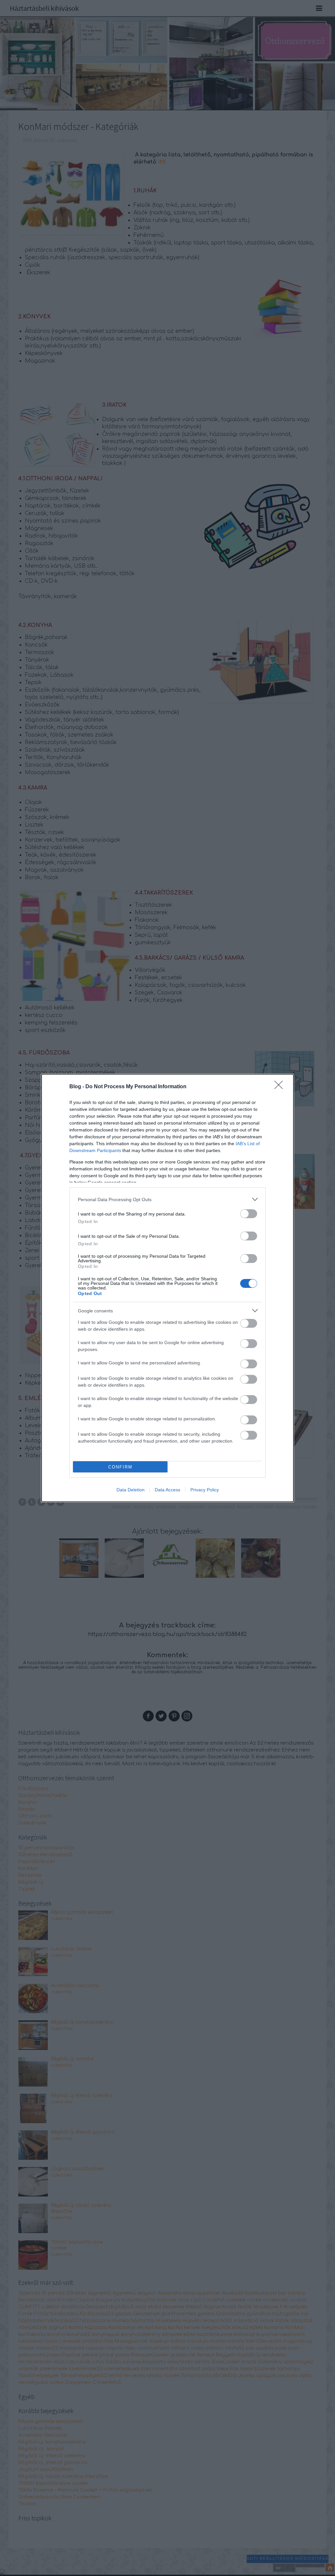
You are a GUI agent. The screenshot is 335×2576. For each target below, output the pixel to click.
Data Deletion (131, 1490)
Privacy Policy (205, 1490)
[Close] (281, 1087)
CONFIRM (120, 1467)
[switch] (249, 1214)
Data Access (167, 1490)
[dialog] (167, 1288)
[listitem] (167, 1199)
